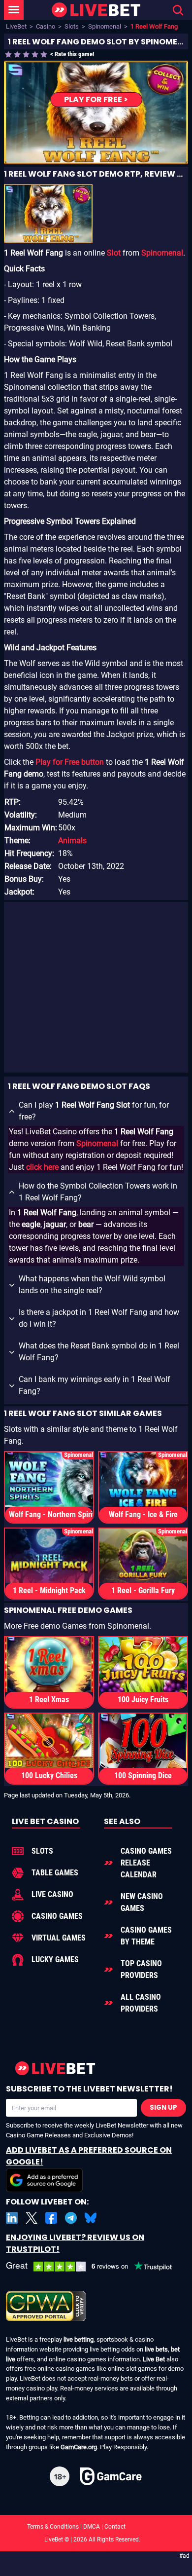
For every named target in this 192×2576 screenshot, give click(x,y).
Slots (72, 26)
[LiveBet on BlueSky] (91, 2218)
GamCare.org (79, 2447)
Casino (46, 26)
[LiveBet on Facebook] (51, 2218)
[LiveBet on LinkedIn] (12, 2218)
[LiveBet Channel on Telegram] (71, 2218)
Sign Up (163, 2108)
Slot (114, 253)
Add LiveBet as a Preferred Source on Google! (89, 2156)
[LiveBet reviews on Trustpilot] (96, 2267)
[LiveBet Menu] (14, 10)
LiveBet (16, 26)
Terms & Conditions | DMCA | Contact (96, 2527)
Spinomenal (105, 26)
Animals (72, 840)
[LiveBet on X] (32, 2218)
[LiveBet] (96, 10)
